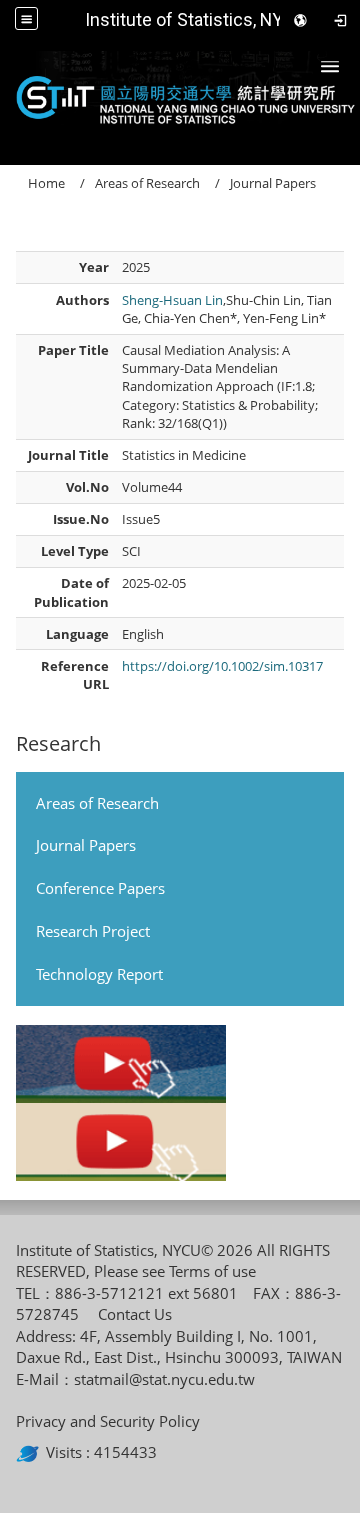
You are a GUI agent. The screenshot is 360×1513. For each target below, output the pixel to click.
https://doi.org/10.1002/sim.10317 (222, 666)
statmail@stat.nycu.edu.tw (164, 1379)
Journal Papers (86, 845)
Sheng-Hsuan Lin (172, 300)
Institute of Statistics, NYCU (195, 19)
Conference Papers (100, 888)
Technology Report (99, 974)
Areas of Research (97, 803)
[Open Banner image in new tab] (121, 1064)
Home (46, 183)
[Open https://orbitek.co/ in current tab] (31, 1452)
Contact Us (135, 1314)
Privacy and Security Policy (108, 1421)
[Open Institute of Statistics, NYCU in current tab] (180, 96)
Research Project (93, 931)
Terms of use (212, 1271)
